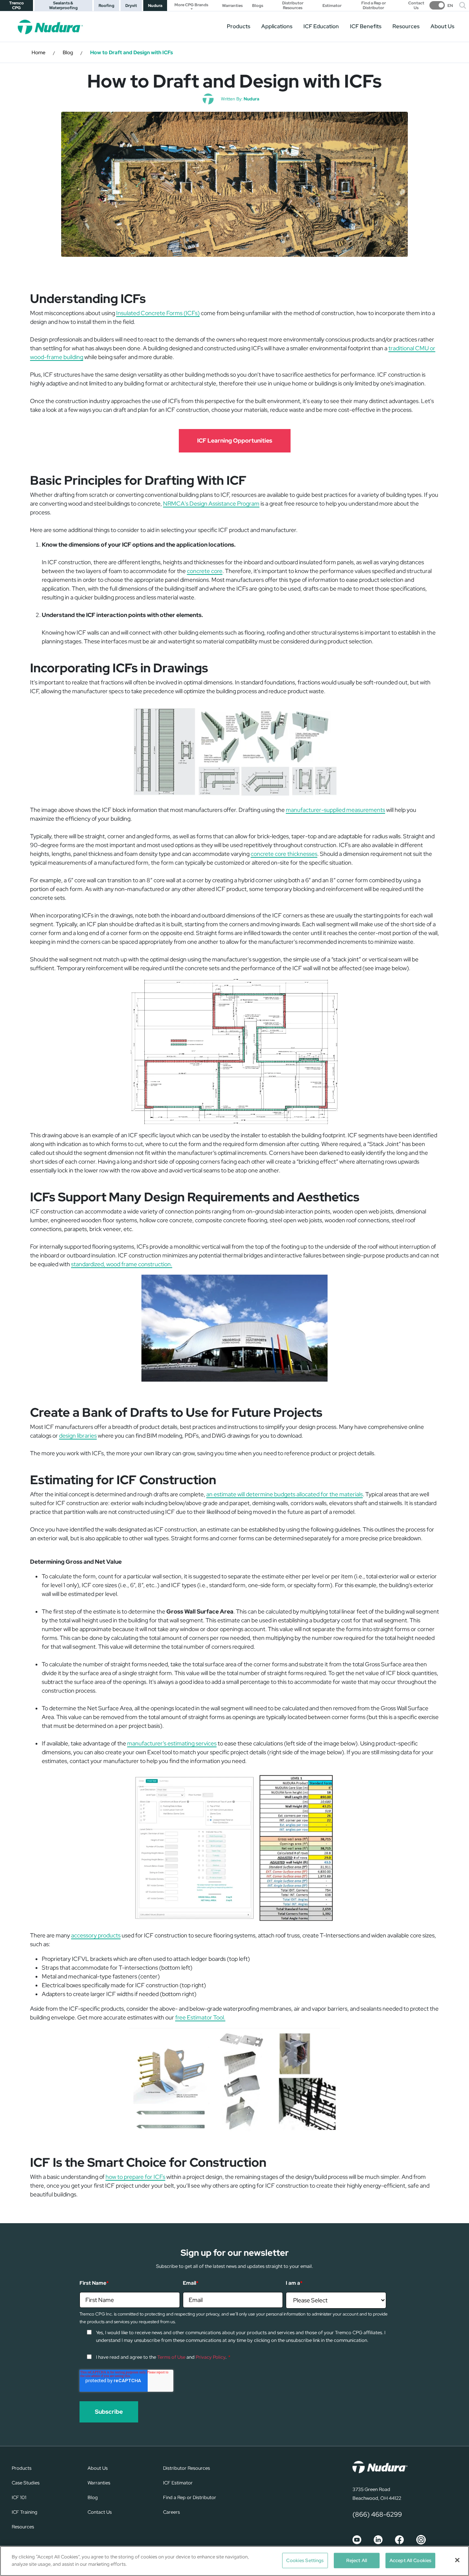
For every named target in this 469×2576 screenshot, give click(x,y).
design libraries (78, 1436)
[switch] (441, 5)
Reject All (357, 2560)
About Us (442, 26)
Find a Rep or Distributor (374, 5)
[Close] (457, 2560)
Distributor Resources (293, 5)
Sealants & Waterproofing (63, 5)
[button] (463, 5)
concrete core (205, 571)
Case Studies (26, 2483)
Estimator (332, 6)
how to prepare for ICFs (135, 2177)
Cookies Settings (305, 2560)
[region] (234, 2561)
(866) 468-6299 (377, 2514)
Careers (171, 2512)
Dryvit (131, 5)
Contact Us (416, 5)
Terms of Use (171, 2357)
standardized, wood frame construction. (122, 1264)
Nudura (155, 5)
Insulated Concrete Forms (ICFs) (158, 313)
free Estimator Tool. (200, 2017)
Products (239, 26)
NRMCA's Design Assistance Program (211, 504)
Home (38, 52)
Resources (406, 26)
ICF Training (25, 2512)
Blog (68, 52)
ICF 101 (19, 2497)
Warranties (232, 6)
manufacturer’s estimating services (172, 1743)
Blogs (258, 6)
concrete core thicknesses (284, 854)
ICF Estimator (178, 2483)
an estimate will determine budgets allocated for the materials (285, 1494)
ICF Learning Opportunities (235, 441)
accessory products (96, 1935)
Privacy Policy (211, 2357)
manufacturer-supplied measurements (335, 810)
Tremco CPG (16, 5)
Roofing (106, 5)
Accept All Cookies (410, 2560)
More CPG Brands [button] (191, 5)
